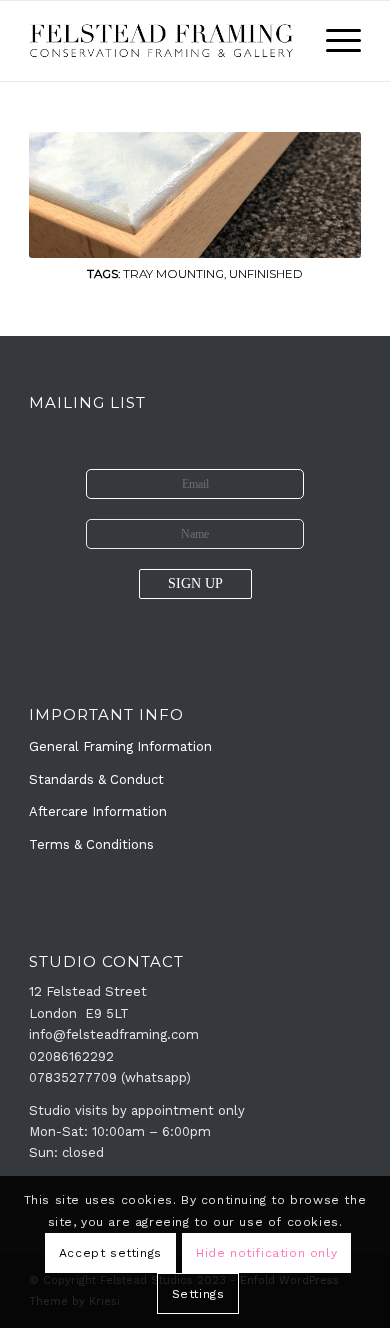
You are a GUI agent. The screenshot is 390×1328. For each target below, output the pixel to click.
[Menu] (333, 41)
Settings (198, 1294)
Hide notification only (266, 1253)
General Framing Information (120, 746)
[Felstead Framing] (161, 41)
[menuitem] (333, 41)
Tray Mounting (173, 274)
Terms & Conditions (91, 844)
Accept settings (110, 1253)
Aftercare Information (98, 811)
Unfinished (266, 274)
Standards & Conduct (96, 779)
